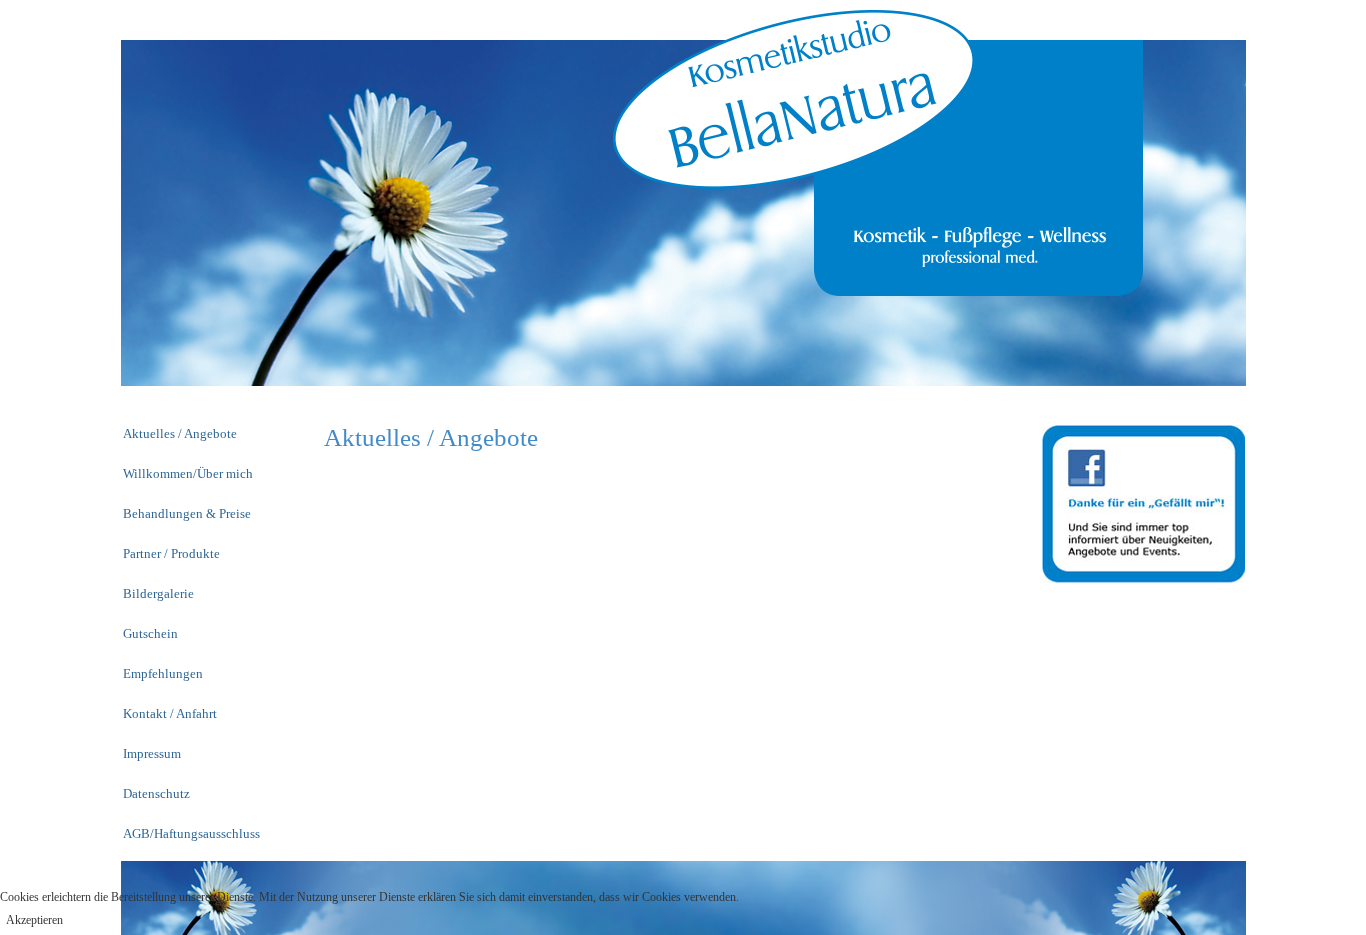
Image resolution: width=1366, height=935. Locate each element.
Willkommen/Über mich (188, 473)
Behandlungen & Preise (187, 513)
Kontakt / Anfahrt (170, 713)
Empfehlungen (163, 673)
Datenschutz (156, 793)
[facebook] (1143, 502)
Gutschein (150, 633)
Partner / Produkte (171, 553)
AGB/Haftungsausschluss (191, 833)
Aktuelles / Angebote (180, 433)
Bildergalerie (158, 593)
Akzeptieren (34, 920)
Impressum (152, 753)
